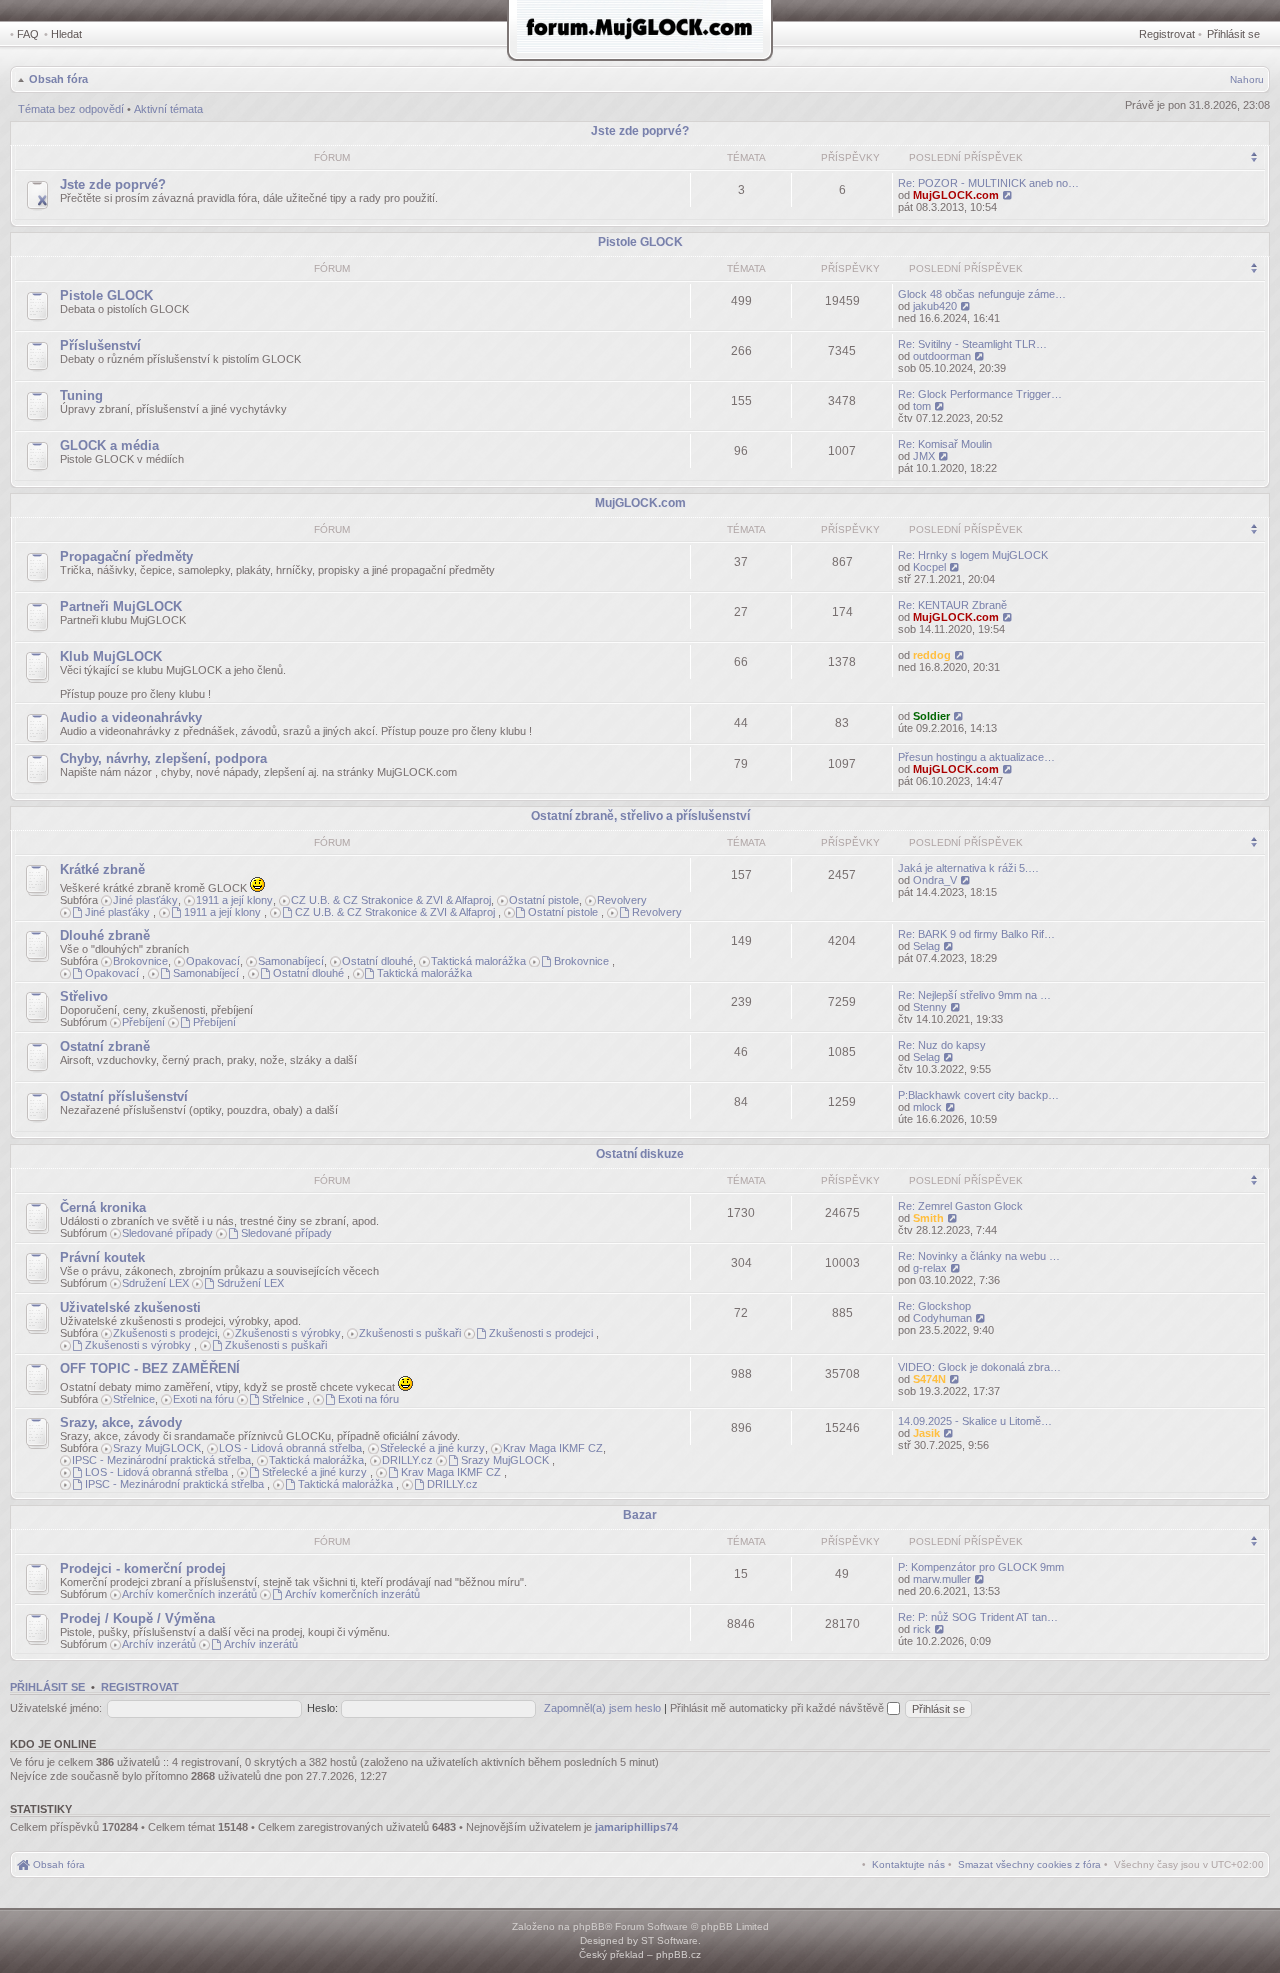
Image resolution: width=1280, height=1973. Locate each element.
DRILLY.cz (407, 1460)
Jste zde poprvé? (640, 131)
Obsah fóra (58, 79)
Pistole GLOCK (640, 242)
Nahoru (1247, 79)
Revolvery (622, 900)
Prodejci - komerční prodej (143, 1568)
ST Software (669, 1940)
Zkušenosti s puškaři (410, 1333)
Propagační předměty (126, 556)
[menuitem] (1029, 1864)
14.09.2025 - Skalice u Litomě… (975, 1421)
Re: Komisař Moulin (945, 444)
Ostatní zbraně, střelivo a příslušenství (640, 816)
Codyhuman (942, 1318)
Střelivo (84, 996)
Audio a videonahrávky (131, 717)
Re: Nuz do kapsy (942, 1045)
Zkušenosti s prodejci (165, 1333)
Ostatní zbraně (105, 1046)
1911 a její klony (234, 900)
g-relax (930, 1268)
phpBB (589, 1926)
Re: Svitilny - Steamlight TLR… (972, 344)
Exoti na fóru (203, 1399)
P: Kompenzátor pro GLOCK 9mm (981, 1567)
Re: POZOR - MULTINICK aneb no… (988, 183)
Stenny (930, 1007)
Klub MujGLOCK (111, 656)
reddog (932, 655)
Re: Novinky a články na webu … (979, 1256)
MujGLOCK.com (956, 195)
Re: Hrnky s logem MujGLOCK (973, 555)
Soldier (931, 716)
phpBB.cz (678, 1954)
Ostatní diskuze (640, 1154)
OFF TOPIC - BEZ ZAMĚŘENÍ (150, 1368)
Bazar (640, 1515)
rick (922, 1629)
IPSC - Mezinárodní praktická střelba (161, 1460)
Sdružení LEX (155, 1283)
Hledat (66, 34)
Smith (928, 1218)
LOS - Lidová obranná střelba (290, 1448)
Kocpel (929, 567)
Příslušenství (100, 345)
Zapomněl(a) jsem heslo (602, 1708)
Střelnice (134, 1399)
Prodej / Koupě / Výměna (137, 1618)
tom (922, 406)
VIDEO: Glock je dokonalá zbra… (979, 1367)
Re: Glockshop (934, 1306)
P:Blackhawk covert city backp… (978, 1095)
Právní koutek (102, 1257)
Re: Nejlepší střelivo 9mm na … (974, 995)
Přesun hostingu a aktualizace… (976, 757)
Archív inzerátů (159, 1644)
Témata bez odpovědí (71, 109)
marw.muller (942, 1579)
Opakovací (213, 961)
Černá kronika (103, 1207)
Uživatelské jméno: (56, 1708)
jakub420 (935, 306)
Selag (926, 946)
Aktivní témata (168, 109)
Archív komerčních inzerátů (189, 1594)
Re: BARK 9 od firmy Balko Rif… (976, 934)
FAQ (28, 34)
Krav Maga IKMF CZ (553, 1448)
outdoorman (942, 356)
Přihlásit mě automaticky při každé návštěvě (778, 1708)
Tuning (81, 395)
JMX (924, 456)
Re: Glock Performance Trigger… (980, 394)
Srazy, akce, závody (121, 1422)
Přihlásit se (1233, 34)
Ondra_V (935, 880)
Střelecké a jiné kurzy (432, 1448)
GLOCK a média (109, 445)
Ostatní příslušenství (124, 1096)
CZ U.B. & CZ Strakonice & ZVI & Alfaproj (391, 900)
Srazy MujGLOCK (157, 1448)
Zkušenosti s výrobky (288, 1333)
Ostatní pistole (544, 900)
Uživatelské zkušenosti (130, 1307)
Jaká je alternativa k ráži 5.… (968, 868)
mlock (927, 1107)
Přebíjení (143, 1022)
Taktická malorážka (478, 961)
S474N (929, 1379)
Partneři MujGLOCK (121, 606)
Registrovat (1167, 34)
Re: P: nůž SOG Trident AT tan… (978, 1617)
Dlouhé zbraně (105, 935)
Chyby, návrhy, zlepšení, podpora (163, 758)
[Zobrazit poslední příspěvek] (1008, 195)
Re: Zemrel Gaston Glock (960, 1206)
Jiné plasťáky (145, 900)
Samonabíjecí (291, 961)
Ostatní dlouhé (377, 961)
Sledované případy (167, 1233)
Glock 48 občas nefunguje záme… (982, 294)
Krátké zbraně (102, 869)
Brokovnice (140, 961)
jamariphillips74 (636, 1827)
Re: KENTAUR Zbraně (952, 605)
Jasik (926, 1433)
